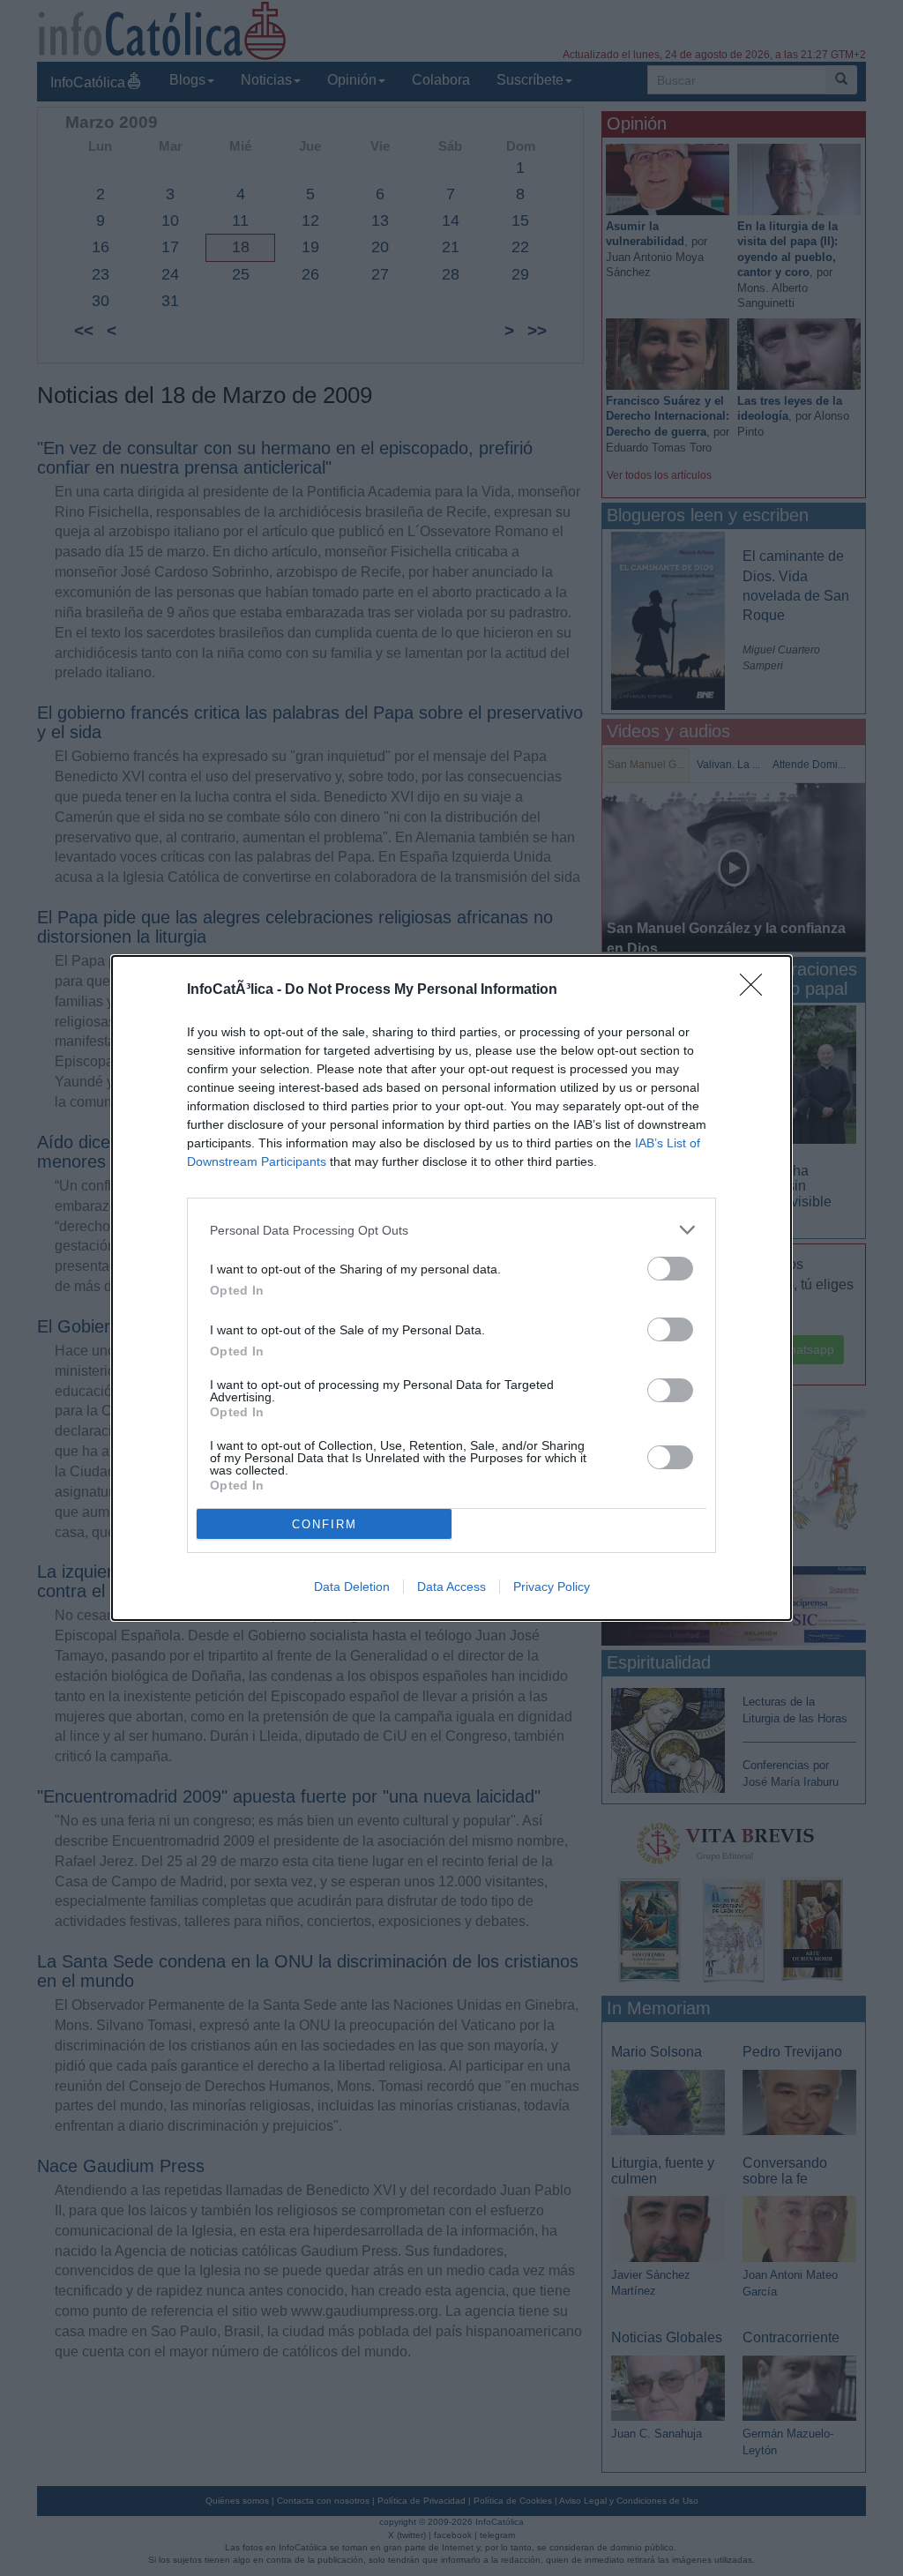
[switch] (670, 1269)
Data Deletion (352, 1587)
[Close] (757, 990)
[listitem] (451, 1230)
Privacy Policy (552, 1587)
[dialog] (451, 1288)
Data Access (451, 1587)
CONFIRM (325, 1524)
